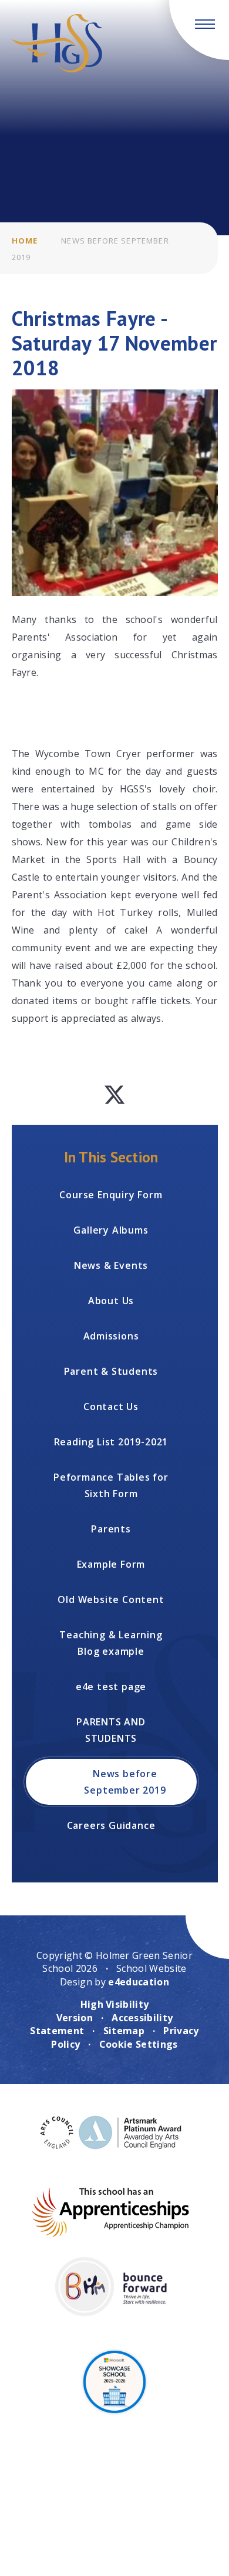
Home (25, 241)
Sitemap (124, 2031)
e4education (139, 1982)
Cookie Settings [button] (139, 2044)
